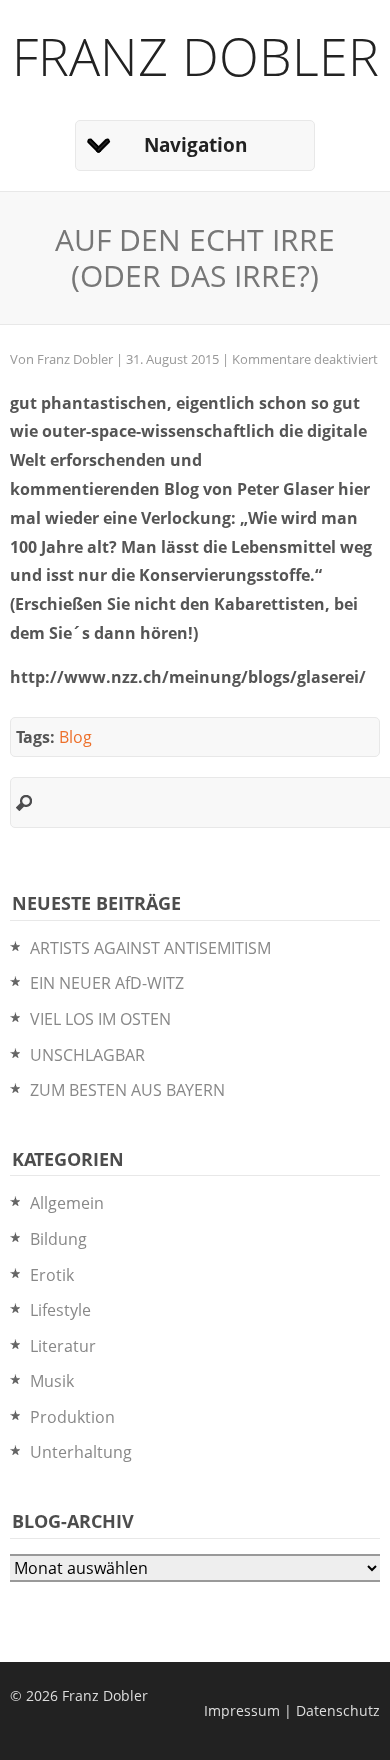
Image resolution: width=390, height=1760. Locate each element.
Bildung (58, 1239)
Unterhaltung (81, 1452)
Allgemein (67, 1203)
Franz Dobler (195, 55)
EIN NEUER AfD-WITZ (107, 983)
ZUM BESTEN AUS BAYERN (127, 1090)
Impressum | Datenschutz (292, 1710)
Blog (75, 737)
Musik (52, 1381)
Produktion (72, 1417)
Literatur (63, 1346)
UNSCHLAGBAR (87, 1055)
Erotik (52, 1275)
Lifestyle (60, 1310)
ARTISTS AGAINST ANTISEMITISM (150, 948)
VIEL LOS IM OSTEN (100, 1019)
